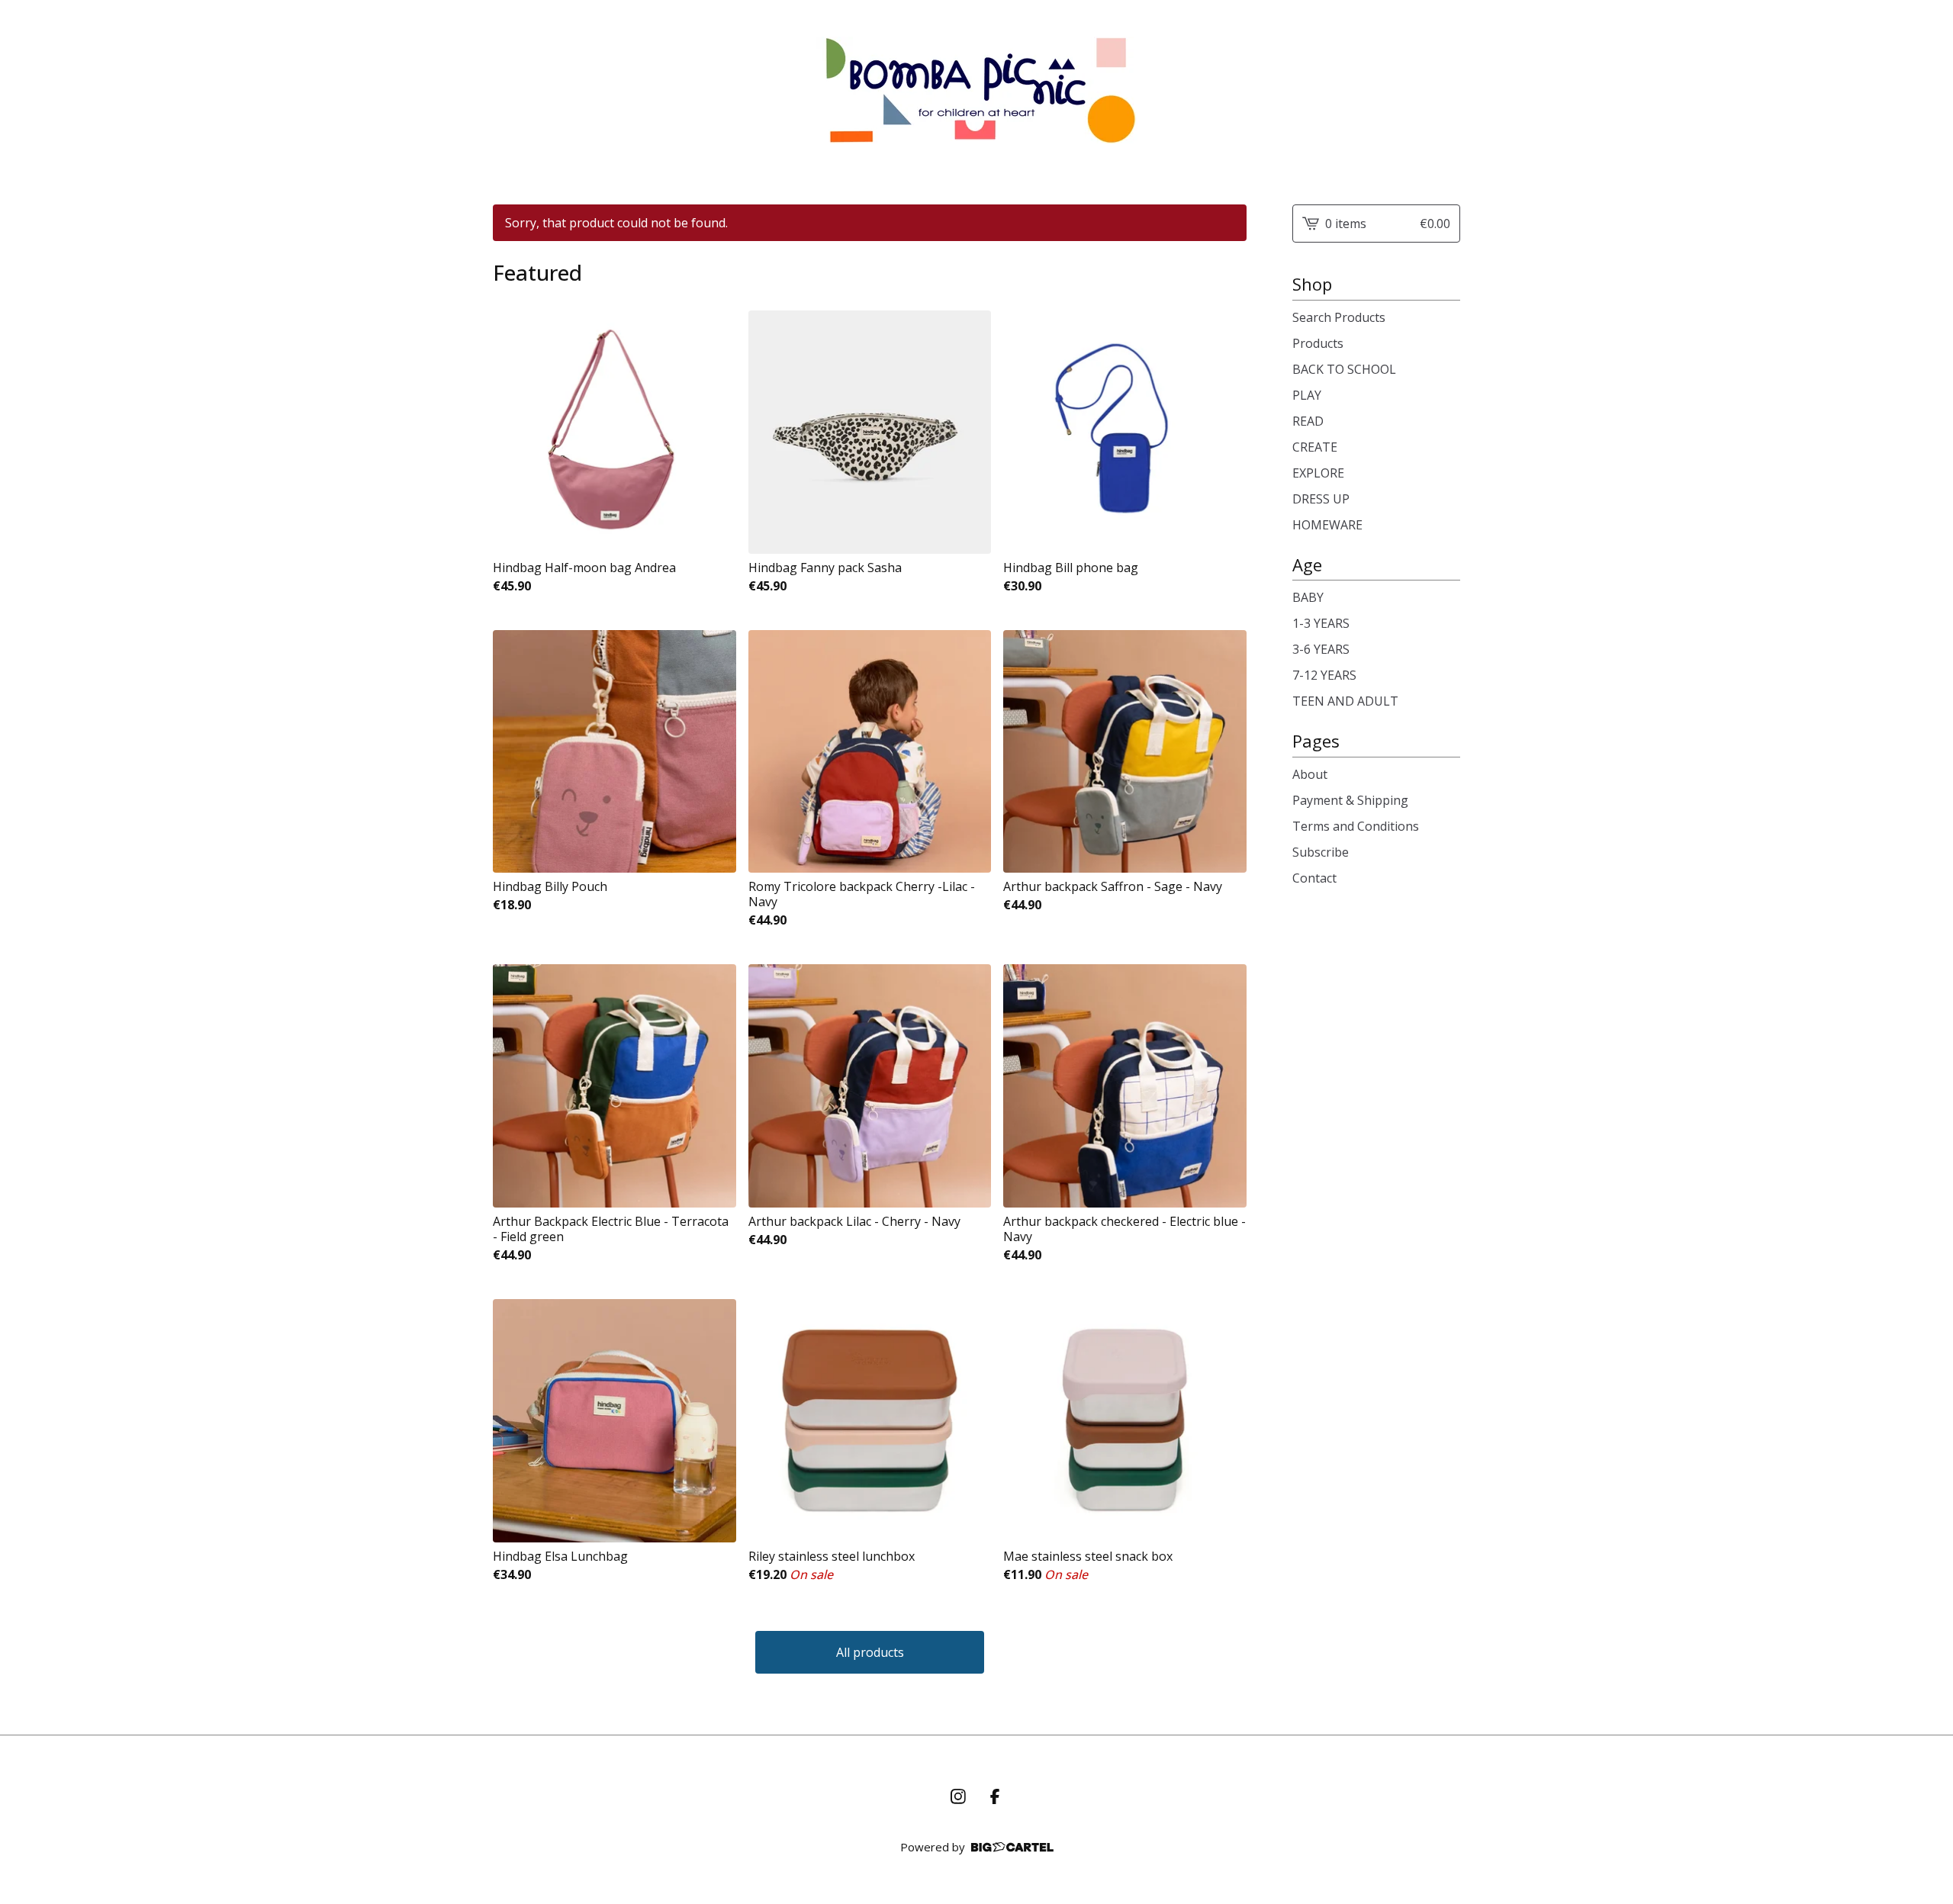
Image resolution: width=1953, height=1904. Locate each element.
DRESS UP (1321, 499)
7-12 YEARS (1324, 675)
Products (1318, 343)
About (1310, 774)
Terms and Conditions (1356, 826)
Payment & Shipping (1350, 800)
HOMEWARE (1327, 525)
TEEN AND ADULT (1345, 701)
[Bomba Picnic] (977, 90)
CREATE (1315, 447)
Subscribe (1321, 852)
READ (1308, 421)
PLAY (1307, 395)
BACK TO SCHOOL (1344, 369)
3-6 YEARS (1321, 649)
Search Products (1339, 317)
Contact (1314, 878)
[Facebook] (995, 1796)
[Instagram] (958, 1796)
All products (870, 1652)
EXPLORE (1318, 473)
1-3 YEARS (1321, 623)
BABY (1308, 597)
